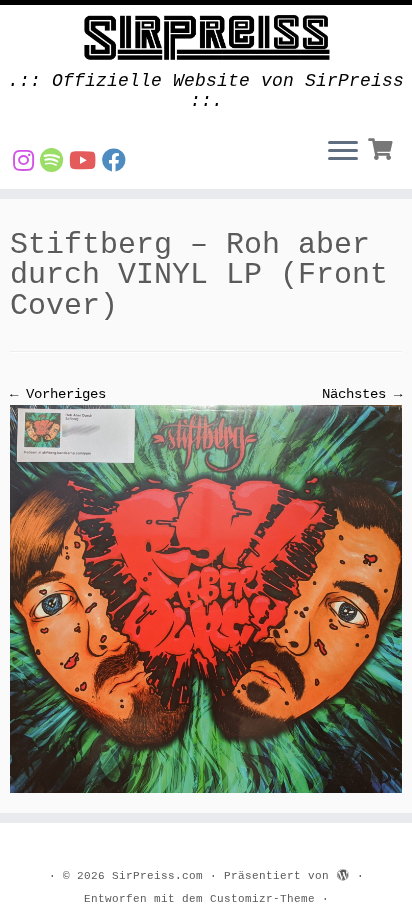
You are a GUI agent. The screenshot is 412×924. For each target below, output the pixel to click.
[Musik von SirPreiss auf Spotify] (54, 162)
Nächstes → (362, 394)
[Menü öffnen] (343, 153)
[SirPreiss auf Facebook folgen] (117, 162)
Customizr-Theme (262, 899)
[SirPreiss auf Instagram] (26, 162)
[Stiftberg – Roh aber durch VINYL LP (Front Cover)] (206, 599)
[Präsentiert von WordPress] (343, 873)
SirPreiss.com (157, 876)
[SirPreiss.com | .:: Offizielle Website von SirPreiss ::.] (206, 38)
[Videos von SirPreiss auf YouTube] (85, 162)
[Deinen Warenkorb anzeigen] (382, 147)
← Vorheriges (58, 394)
